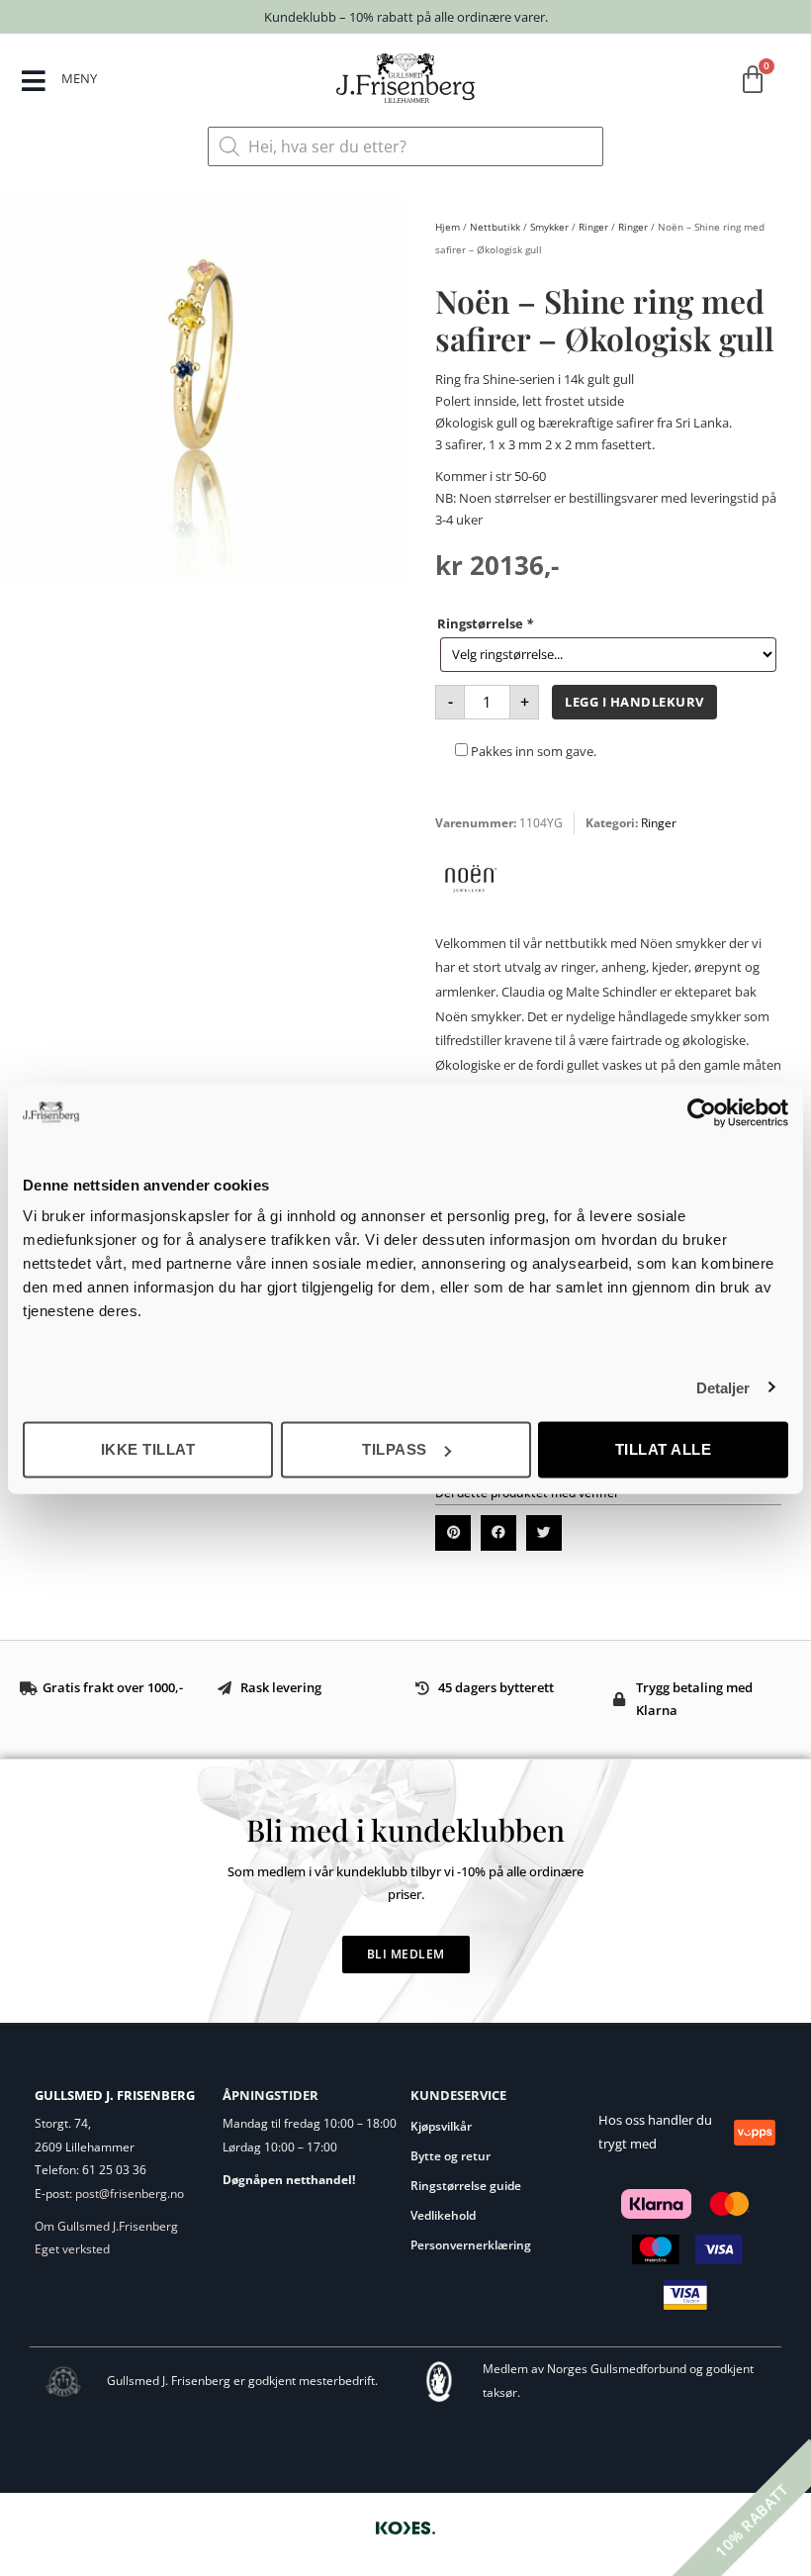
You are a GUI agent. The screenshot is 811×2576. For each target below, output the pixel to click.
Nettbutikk (495, 227)
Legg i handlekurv (634, 702)
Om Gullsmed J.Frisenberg (106, 2226)
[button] (453, 1533)
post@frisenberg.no (130, 2194)
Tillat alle (664, 1449)
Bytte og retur (451, 2156)
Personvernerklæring (471, 2245)
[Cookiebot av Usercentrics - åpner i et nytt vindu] (702, 1112)
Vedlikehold (443, 2215)
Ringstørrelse (485, 623)
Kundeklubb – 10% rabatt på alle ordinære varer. (406, 17)
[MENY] (33, 81)
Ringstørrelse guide (466, 2186)
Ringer (593, 227)
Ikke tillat (148, 1449)
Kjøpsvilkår (441, 2126)
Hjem (448, 227)
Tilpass (395, 1449)
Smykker (549, 227)
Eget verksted (72, 2249)
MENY (79, 78)
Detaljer (723, 1387)
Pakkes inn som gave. (532, 751)
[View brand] (470, 908)
